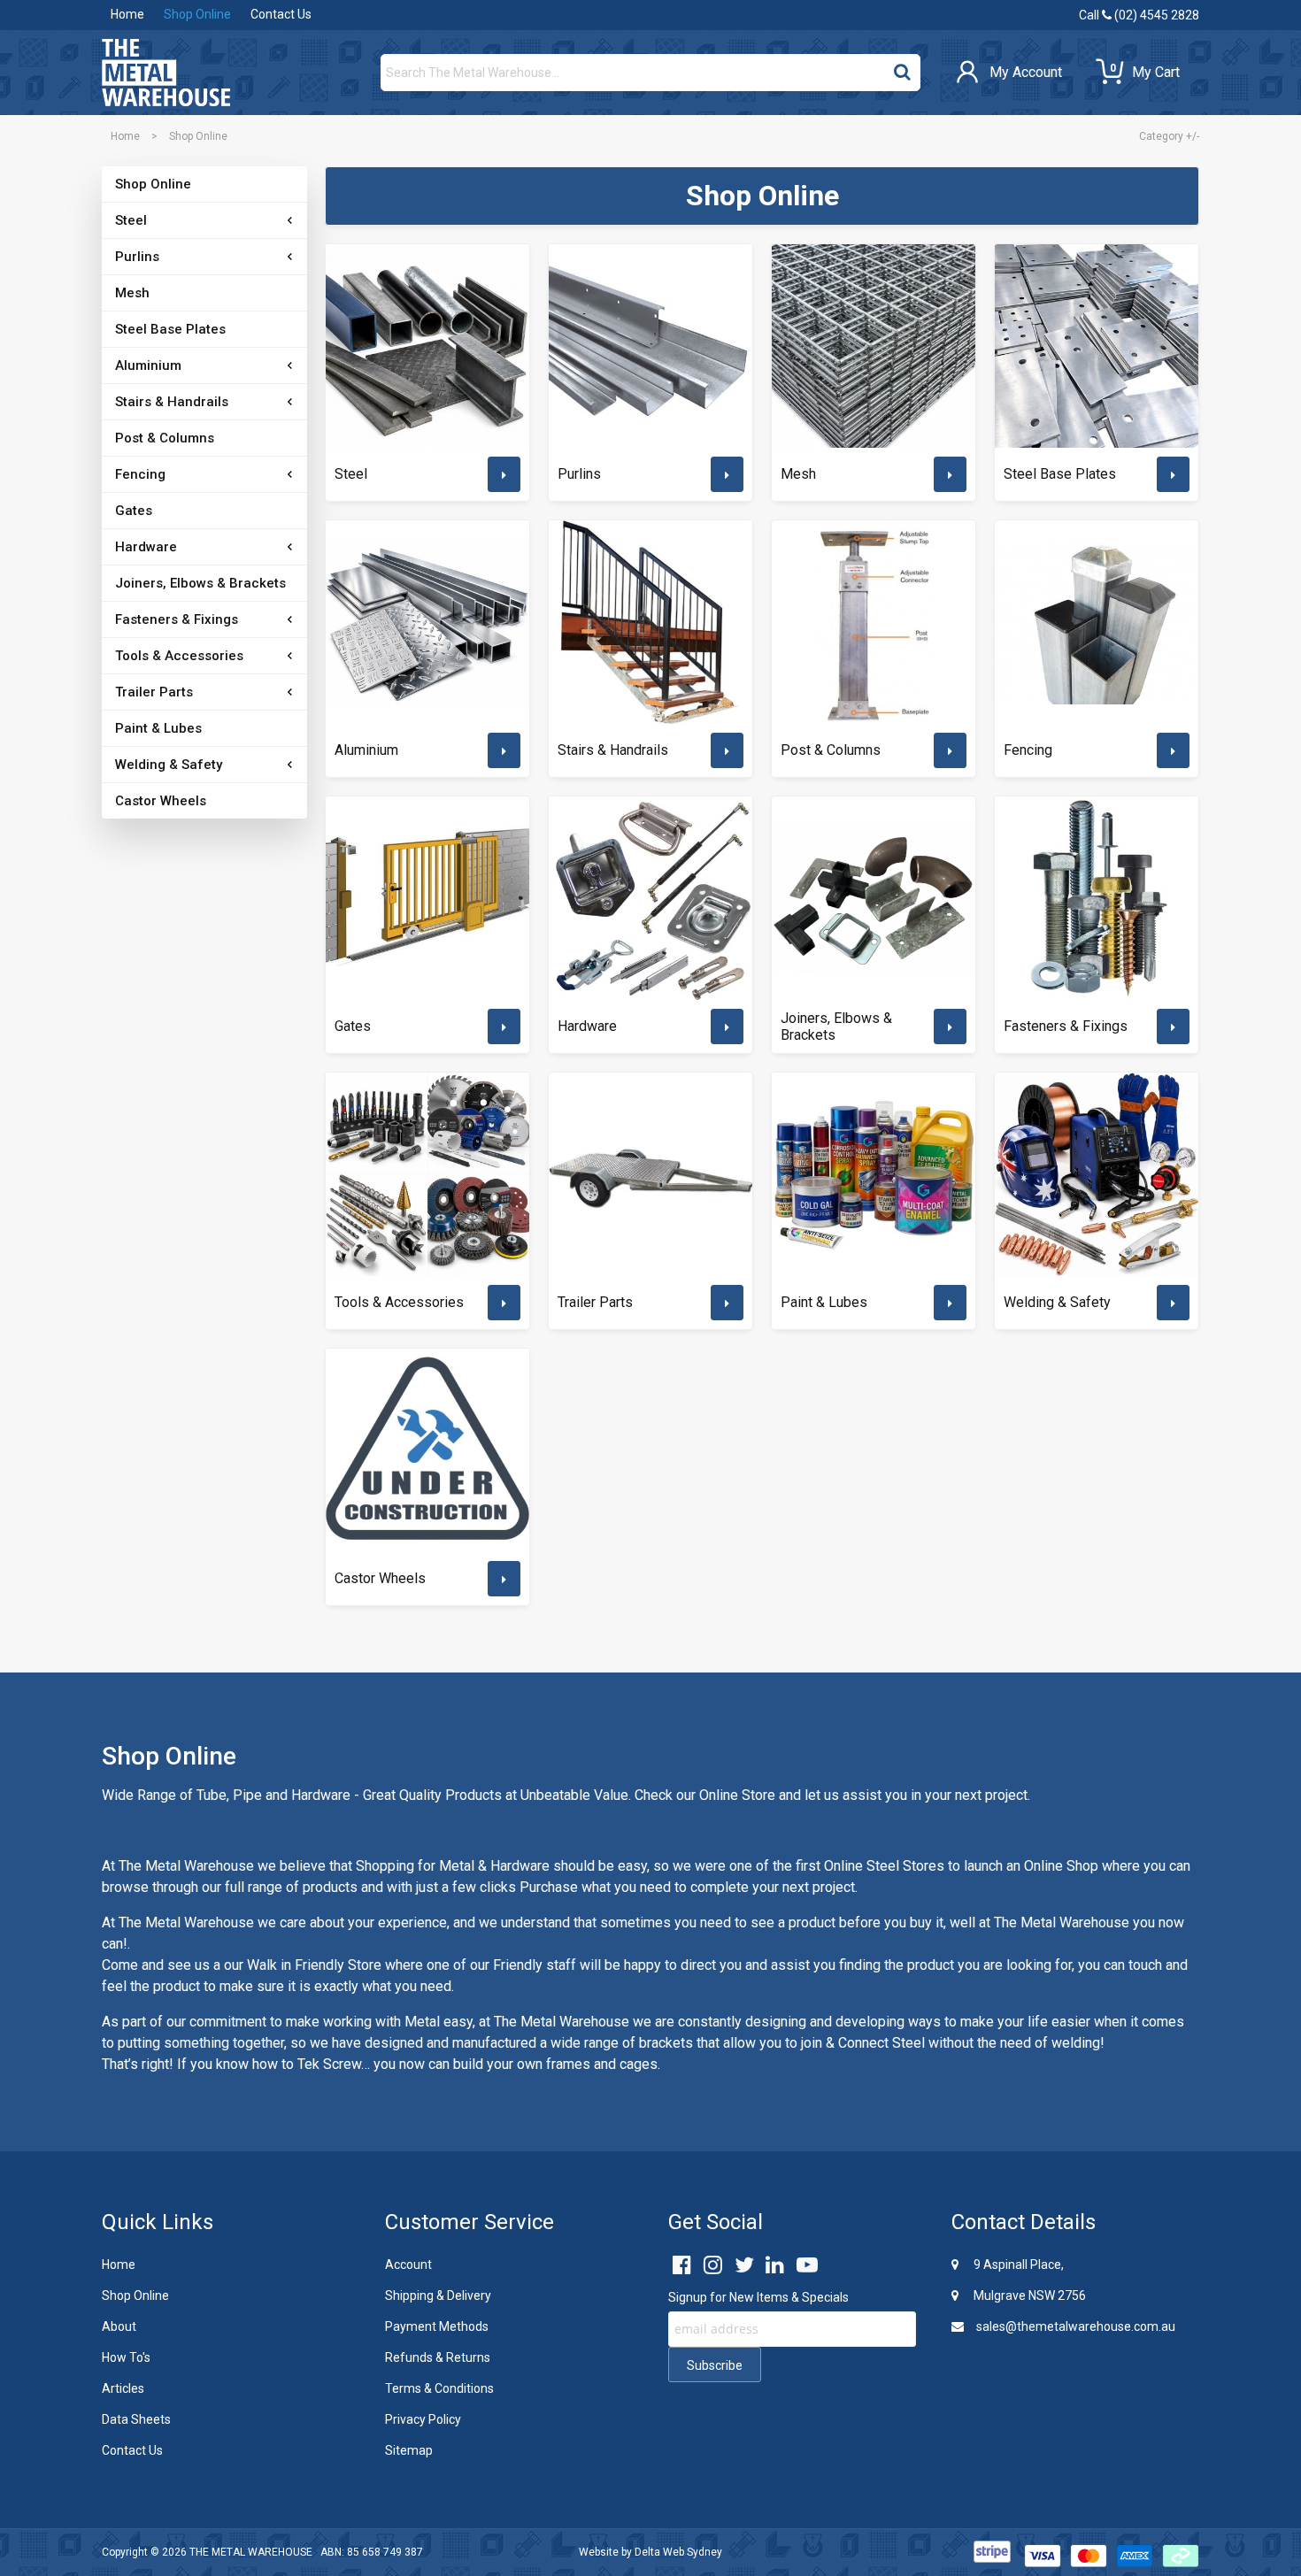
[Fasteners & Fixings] (1097, 898)
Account (408, 2265)
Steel (131, 220)
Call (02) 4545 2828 (1139, 15)
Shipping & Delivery (438, 2295)
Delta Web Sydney (678, 2552)
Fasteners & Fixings (177, 619)
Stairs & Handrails (172, 402)
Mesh (132, 293)
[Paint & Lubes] (874, 1174)
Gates (134, 511)
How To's (126, 2357)
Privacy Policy (423, 2419)
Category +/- (1169, 136)
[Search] (902, 68)
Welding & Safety (169, 765)
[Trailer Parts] (650, 1174)
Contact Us (281, 14)
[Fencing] (1097, 622)
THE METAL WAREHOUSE (251, 2552)
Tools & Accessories (179, 656)
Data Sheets (136, 2419)
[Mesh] (874, 346)
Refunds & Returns (438, 2357)
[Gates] (427, 898)
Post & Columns (165, 438)
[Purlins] (650, 346)
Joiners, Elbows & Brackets (200, 583)
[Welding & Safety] (1097, 1174)
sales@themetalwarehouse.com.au (1074, 2326)
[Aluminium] (427, 622)
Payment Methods (437, 2326)
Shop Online (197, 14)
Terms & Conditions (439, 2388)
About (119, 2326)
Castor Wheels (161, 801)
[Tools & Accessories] (427, 1174)
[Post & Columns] (874, 622)
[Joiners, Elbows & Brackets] (874, 898)
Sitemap (409, 2450)
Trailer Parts (154, 692)
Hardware (146, 547)
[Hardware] (650, 898)
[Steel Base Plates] (1097, 346)
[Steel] (427, 346)
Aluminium (148, 365)
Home (127, 14)
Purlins (137, 257)
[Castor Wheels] (427, 1450)
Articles (123, 2388)
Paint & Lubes (158, 728)
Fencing (140, 474)
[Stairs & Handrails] (650, 622)
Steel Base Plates (170, 329)
